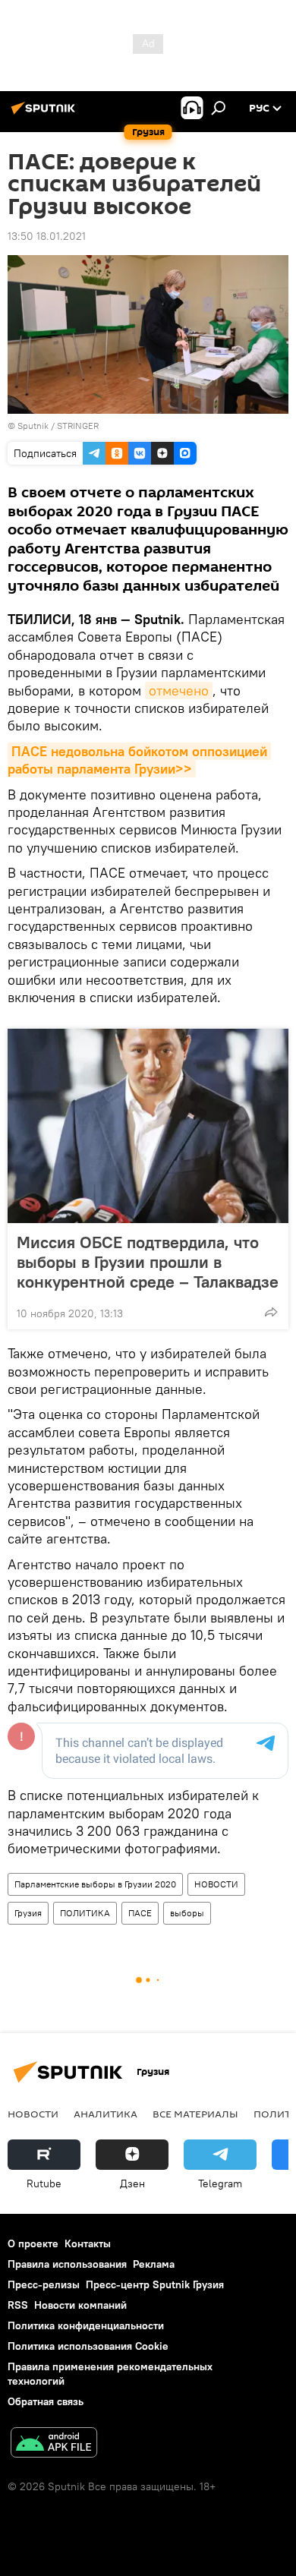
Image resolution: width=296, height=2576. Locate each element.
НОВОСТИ (216, 1884)
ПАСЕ (140, 1913)
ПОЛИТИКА (85, 1913)
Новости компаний (80, 2305)
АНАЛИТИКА (105, 2114)
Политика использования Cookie (88, 2346)
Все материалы (195, 2114)
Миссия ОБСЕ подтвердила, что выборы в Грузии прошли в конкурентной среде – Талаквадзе (148, 1262)
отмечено (179, 691)
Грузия (28, 1913)
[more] (271, 1312)
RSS (18, 2305)
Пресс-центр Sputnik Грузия (155, 2284)
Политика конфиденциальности (86, 2325)
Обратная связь (46, 2401)
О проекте (33, 2243)
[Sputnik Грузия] (46, 114)
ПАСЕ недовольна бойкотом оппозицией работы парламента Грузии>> (139, 760)
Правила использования (67, 2264)
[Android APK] (54, 2444)
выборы (187, 1913)
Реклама (154, 2264)
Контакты (88, 2243)
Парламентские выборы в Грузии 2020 (95, 1884)
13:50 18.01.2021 (47, 236)
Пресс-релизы (44, 2284)
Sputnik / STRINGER (58, 426)
